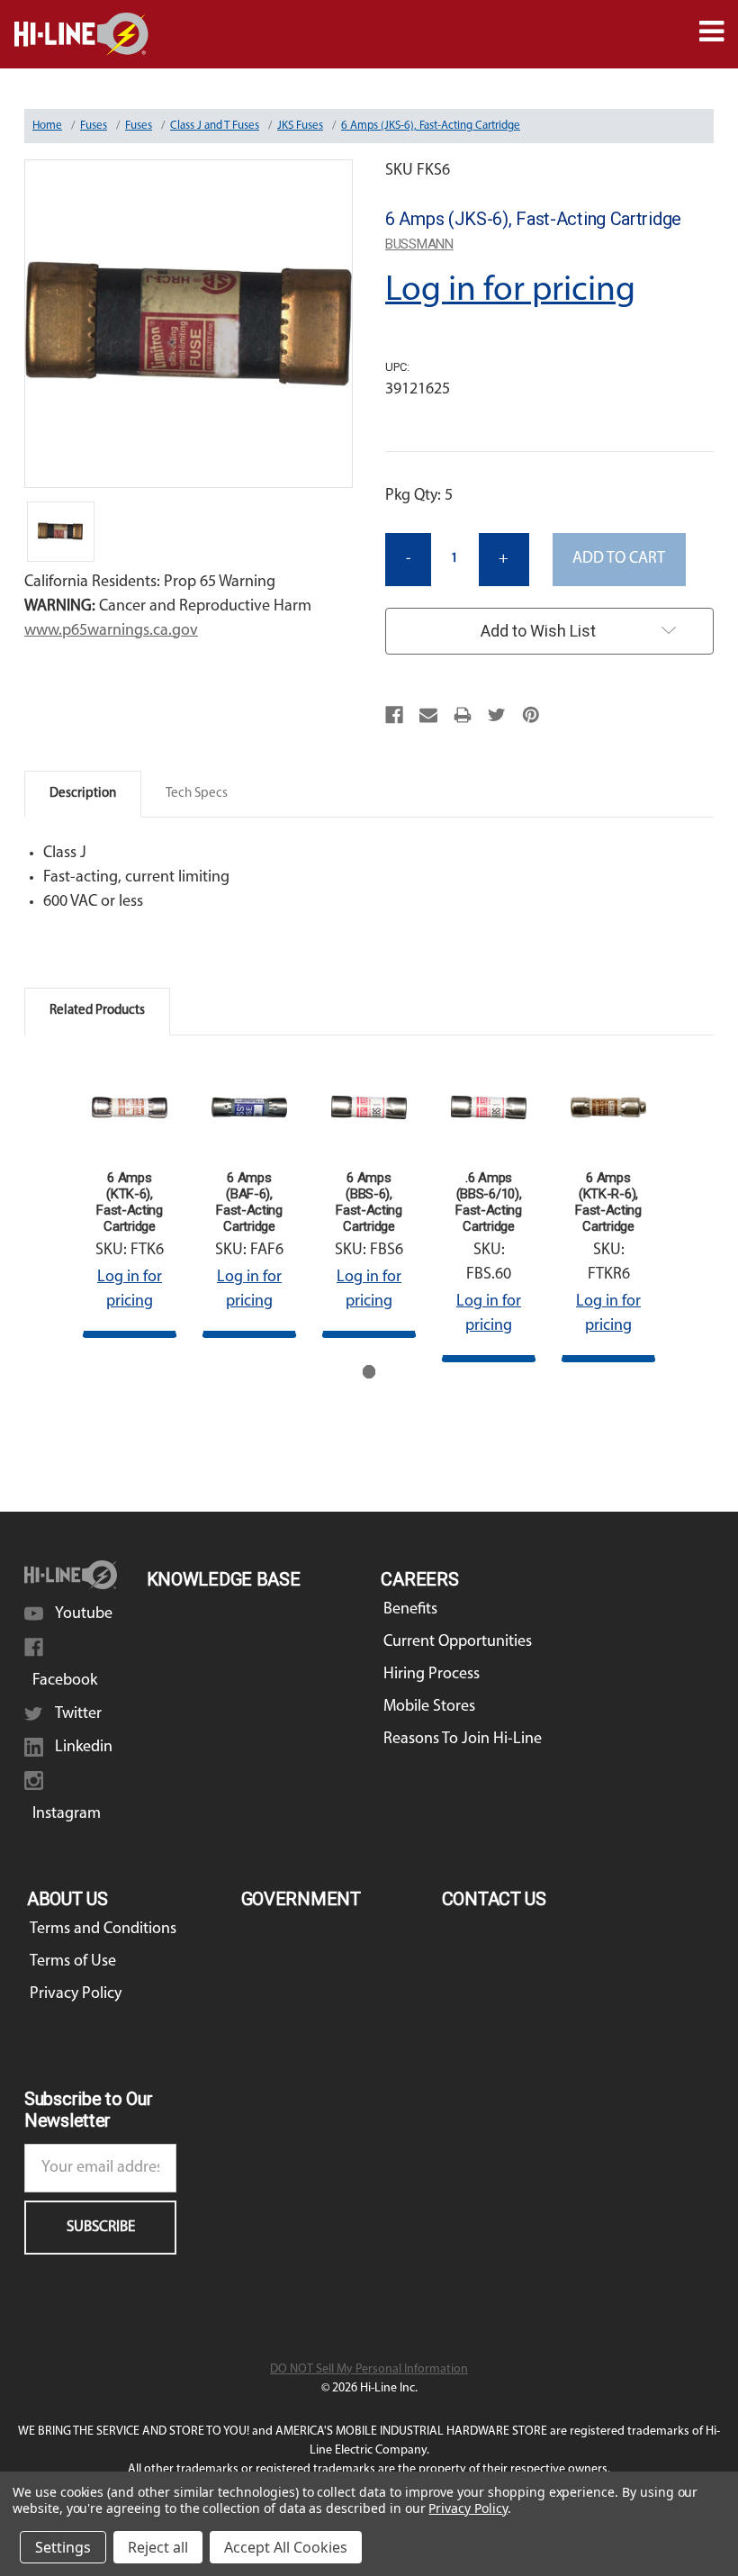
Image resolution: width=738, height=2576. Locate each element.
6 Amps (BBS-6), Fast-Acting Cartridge (369, 1202)
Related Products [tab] (97, 1011)
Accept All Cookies (286, 2547)
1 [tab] (369, 1372)
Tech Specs (197, 794)
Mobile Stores (429, 1707)
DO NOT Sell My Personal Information (369, 2369)
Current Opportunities (458, 1642)
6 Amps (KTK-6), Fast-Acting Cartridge (130, 1202)
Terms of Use (73, 1962)
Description (83, 794)
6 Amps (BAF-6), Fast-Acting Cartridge (249, 1202)
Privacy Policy (76, 1994)
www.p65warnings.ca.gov (111, 631)
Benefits (410, 1610)
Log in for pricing (510, 291)
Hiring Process (432, 1675)
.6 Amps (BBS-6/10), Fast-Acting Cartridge (489, 1202)
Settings (63, 2547)
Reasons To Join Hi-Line (463, 1740)
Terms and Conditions (103, 1930)
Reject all (158, 2547)
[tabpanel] (130, 1199)
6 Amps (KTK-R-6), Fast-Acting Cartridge (608, 1202)
